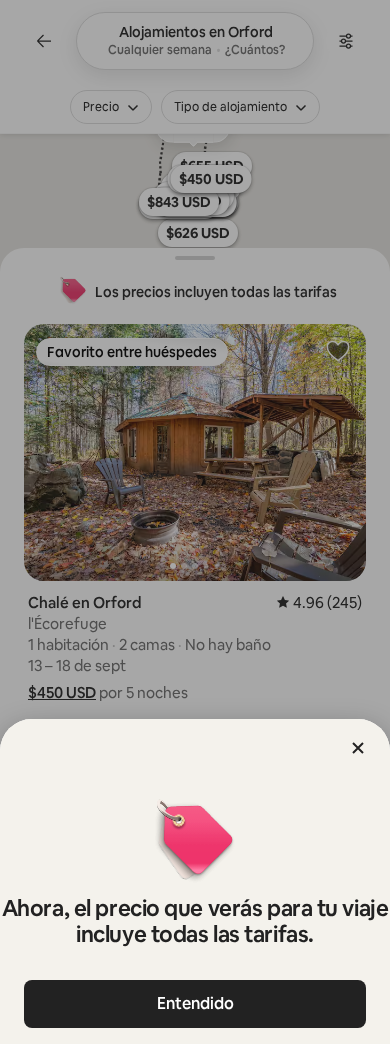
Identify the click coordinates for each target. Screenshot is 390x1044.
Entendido (195, 1003)
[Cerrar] (358, 748)
